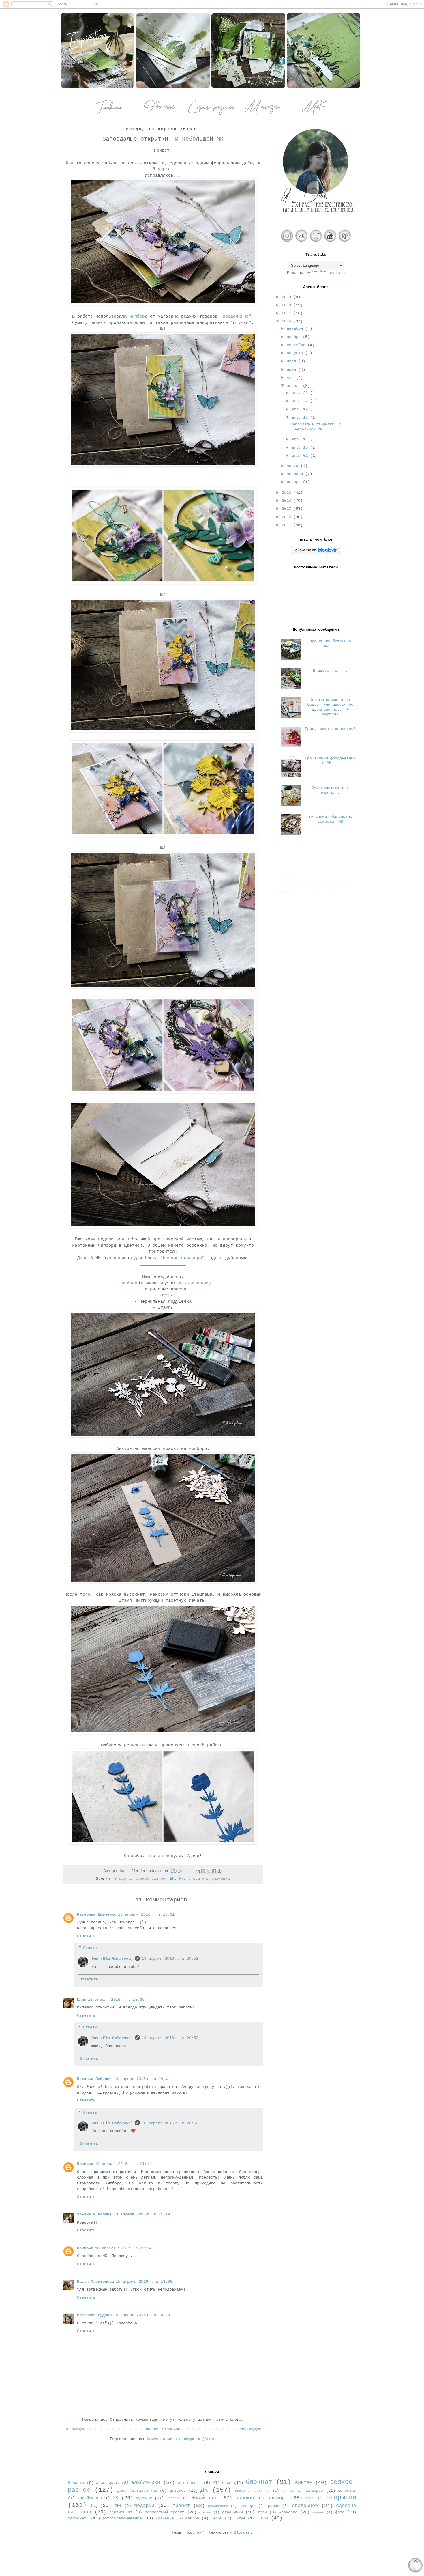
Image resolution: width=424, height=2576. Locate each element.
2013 (288, 509)
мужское (144, 2498)
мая (291, 378)
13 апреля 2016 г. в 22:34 (123, 2248)
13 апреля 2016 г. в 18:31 (146, 1914)
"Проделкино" (236, 316)
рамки (274, 2506)
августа (296, 353)
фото (340, 2512)
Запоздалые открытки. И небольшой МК (316, 427)
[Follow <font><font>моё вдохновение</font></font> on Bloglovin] (316, 553)
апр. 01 (301, 456)
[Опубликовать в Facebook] (214, 1871)
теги (262, 2512)
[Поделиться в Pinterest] (219, 1871)
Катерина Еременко (97, 1914)
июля (292, 361)
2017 (288, 313)
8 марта (123, 1879)
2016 (288, 321)
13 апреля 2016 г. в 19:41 (142, 2079)
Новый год (204, 2498)
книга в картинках (253, 2491)
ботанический (193, 1283)
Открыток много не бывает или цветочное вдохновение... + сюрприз (330, 707)
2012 (288, 517)
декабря (296, 328)
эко (264, 2518)
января (295, 482)
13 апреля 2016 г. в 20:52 (170, 1959)
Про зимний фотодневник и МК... (330, 761)
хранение (165, 2519)
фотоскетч (78, 2518)
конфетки (347, 2491)
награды (173, 2498)
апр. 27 (301, 401)
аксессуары (108, 2483)
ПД (94, 2506)
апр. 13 (301, 417)
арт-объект (190, 2483)
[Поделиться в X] (209, 1871)
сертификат (121, 2512)
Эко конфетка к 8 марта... (330, 790)
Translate (334, 273)
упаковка (221, 1879)
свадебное (305, 2506)
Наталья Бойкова (94, 2079)
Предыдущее (250, 2429)
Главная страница (162, 2429)
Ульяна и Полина (94, 2214)
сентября (297, 345)
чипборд (138, 316)
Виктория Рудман (94, 2315)
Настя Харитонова (95, 2282)
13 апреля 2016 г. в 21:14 (123, 2164)
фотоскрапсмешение (122, 2518)
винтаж (304, 2483)
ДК (172, 1879)
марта (294, 466)
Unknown (85, 2164)
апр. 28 (301, 393)
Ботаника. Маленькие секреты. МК (330, 819)
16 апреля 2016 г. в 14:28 (142, 2315)
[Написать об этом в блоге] (203, 1871)
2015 (288, 492)
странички (232, 2512)
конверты (314, 2491)
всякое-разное (150, 1879)
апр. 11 (301, 439)
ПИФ (118, 2506)
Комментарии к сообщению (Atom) (181, 2439)
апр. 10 (301, 447)
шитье (240, 2518)
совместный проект (165, 2512)
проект (181, 2506)
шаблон (192, 2519)
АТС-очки (222, 2483)
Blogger (242, 2532)
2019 (288, 297)
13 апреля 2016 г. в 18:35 (116, 2000)
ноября (295, 337)
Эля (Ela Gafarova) (112, 1959)
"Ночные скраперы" (182, 1258)
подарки (144, 2506)
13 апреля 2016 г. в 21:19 (142, 2214)
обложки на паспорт (262, 2498)
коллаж (288, 2491)
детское (178, 2491)
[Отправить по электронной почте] (198, 1871)
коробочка (88, 2498)
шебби (217, 2519)
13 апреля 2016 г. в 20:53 (170, 2123)
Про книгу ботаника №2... (330, 644)
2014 (288, 501)
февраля (296, 474)
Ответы (90, 1948)
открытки (198, 1879)
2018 (288, 305)
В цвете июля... (330, 671)
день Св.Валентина (137, 2491)
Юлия (82, 2000)
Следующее (75, 2429)
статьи (205, 2512)
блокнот (259, 2482)
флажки (318, 2512)
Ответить (86, 1936)
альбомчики (146, 2483)
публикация (218, 2506)
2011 (288, 525)
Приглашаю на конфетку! (330, 729)
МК (181, 1879)
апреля (295, 386)
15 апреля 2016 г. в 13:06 (144, 2282)
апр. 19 (301, 409)
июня (292, 369)
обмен (311, 2498)
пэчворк (247, 2506)
